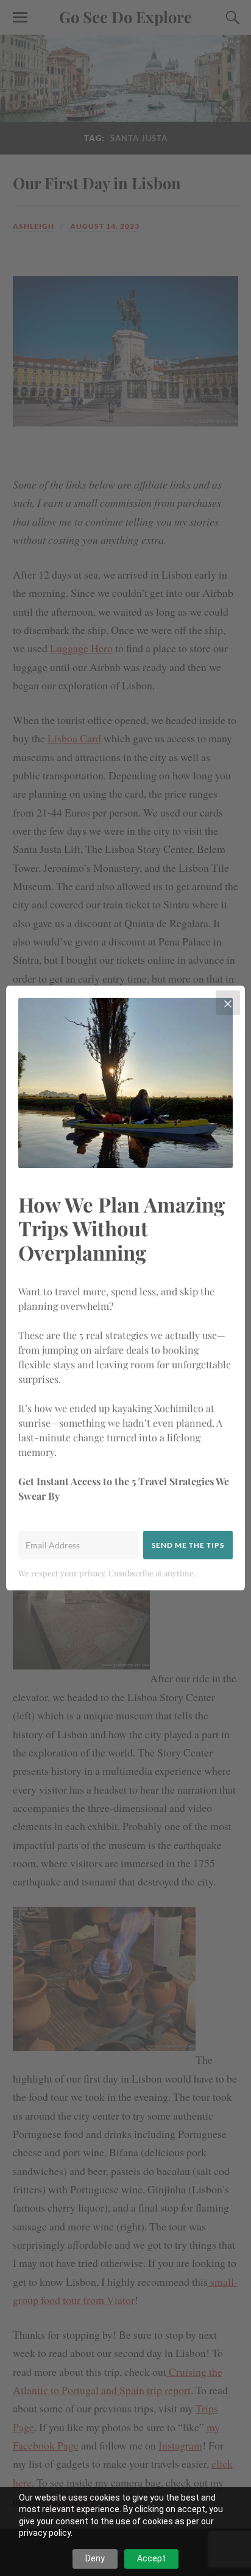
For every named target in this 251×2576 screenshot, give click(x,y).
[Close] (228, 1003)
